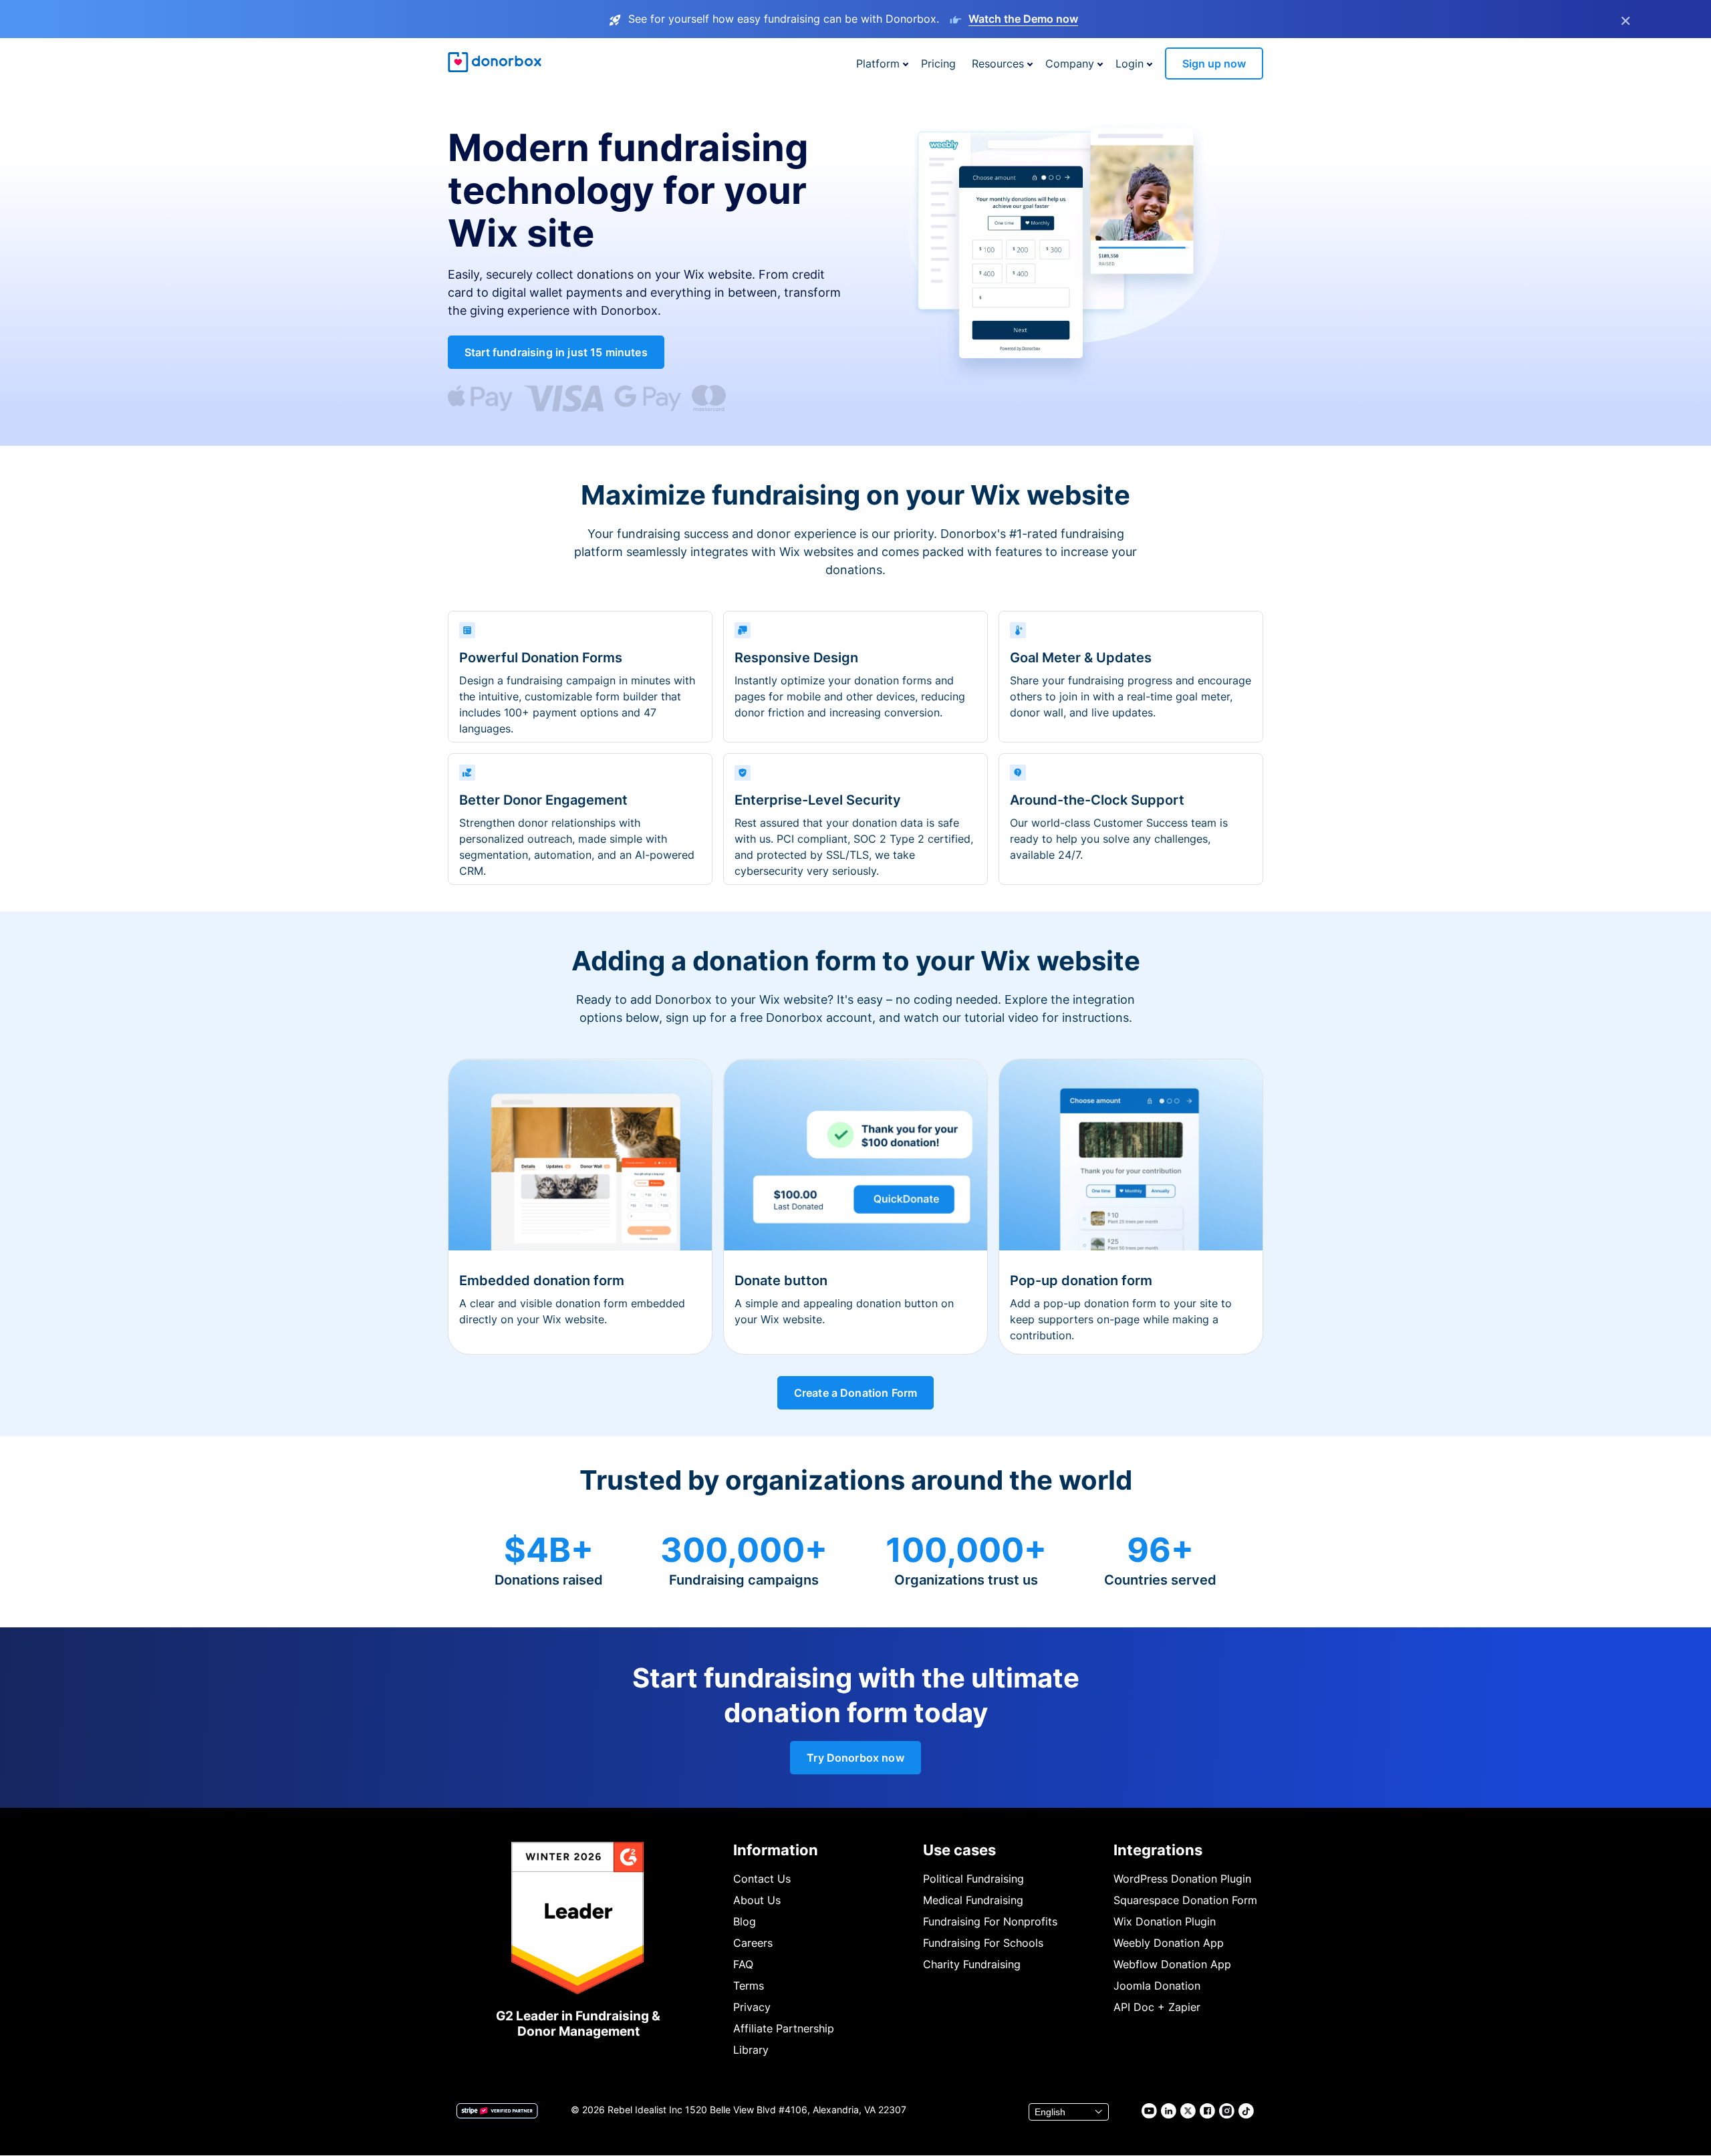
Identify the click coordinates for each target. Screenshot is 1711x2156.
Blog (745, 1921)
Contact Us (762, 1879)
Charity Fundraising (972, 1964)
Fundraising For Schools (983, 1943)
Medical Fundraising (973, 1900)
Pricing (938, 63)
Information (776, 1850)
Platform (878, 63)
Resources (998, 63)
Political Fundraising (973, 1879)
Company (1070, 63)
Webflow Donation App (1172, 1964)
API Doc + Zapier (1157, 2007)
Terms (749, 1986)
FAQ (743, 1964)
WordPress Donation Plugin (1182, 1879)
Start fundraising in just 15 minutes (556, 352)
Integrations (1158, 1850)
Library (751, 2050)
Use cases (959, 1850)
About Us (757, 1900)
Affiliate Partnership (784, 2028)
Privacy (752, 2007)
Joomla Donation (1157, 1986)
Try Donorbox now (855, 1758)
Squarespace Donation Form (1185, 1900)
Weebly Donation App (1169, 1943)
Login (1130, 63)
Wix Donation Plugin (1165, 1921)
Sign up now (1214, 63)
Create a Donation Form (856, 1393)
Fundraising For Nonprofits (990, 1921)
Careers (753, 1943)
